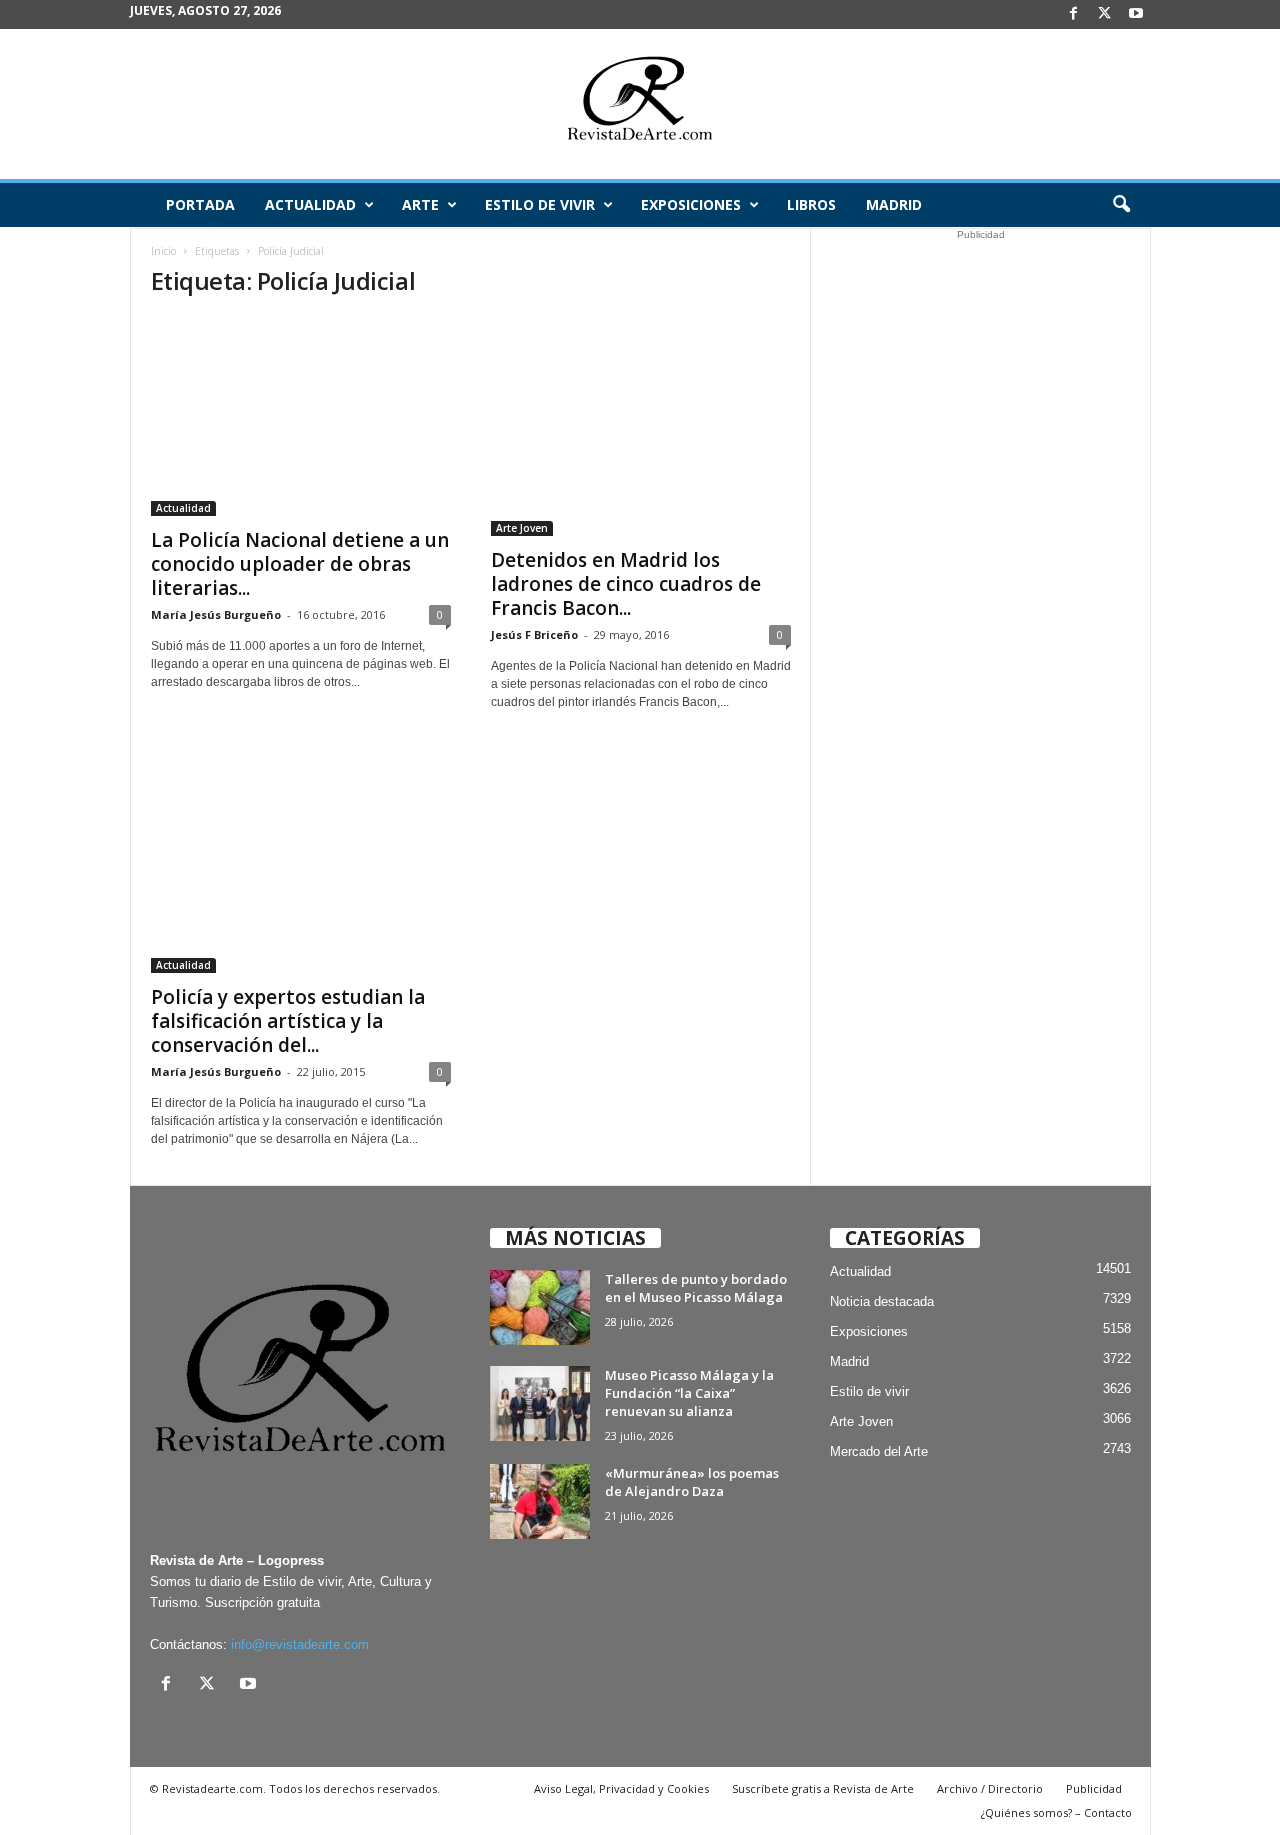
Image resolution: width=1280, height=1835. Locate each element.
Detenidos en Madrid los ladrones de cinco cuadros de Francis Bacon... (626, 584)
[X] (1105, 14)
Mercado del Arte (879, 1451)
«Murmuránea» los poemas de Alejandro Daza (692, 1482)
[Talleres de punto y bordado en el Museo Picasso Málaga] (540, 1307)
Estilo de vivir (540, 204)
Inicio (163, 251)
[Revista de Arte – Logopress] (640, 104)
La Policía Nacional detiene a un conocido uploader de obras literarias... (300, 564)
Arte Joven (522, 528)
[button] (1121, 205)
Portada (200, 204)
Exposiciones (691, 204)
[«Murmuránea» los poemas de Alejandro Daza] (540, 1501)
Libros (811, 204)
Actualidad (310, 204)
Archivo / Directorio (990, 1788)
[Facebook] (1074, 14)
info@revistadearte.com (300, 1644)
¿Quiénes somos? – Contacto (1056, 1812)
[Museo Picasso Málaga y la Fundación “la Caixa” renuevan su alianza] (540, 1403)
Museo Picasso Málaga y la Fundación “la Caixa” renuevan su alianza (689, 1393)
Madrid (894, 204)
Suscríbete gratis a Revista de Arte (823, 1788)
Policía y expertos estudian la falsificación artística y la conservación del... (288, 1021)
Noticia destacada (882, 1301)
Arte (420, 204)
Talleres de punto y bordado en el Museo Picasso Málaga (696, 1288)
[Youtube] (1136, 14)
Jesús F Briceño (534, 634)
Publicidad (1094, 1788)
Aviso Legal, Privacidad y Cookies (621, 1788)
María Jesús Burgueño (216, 614)
